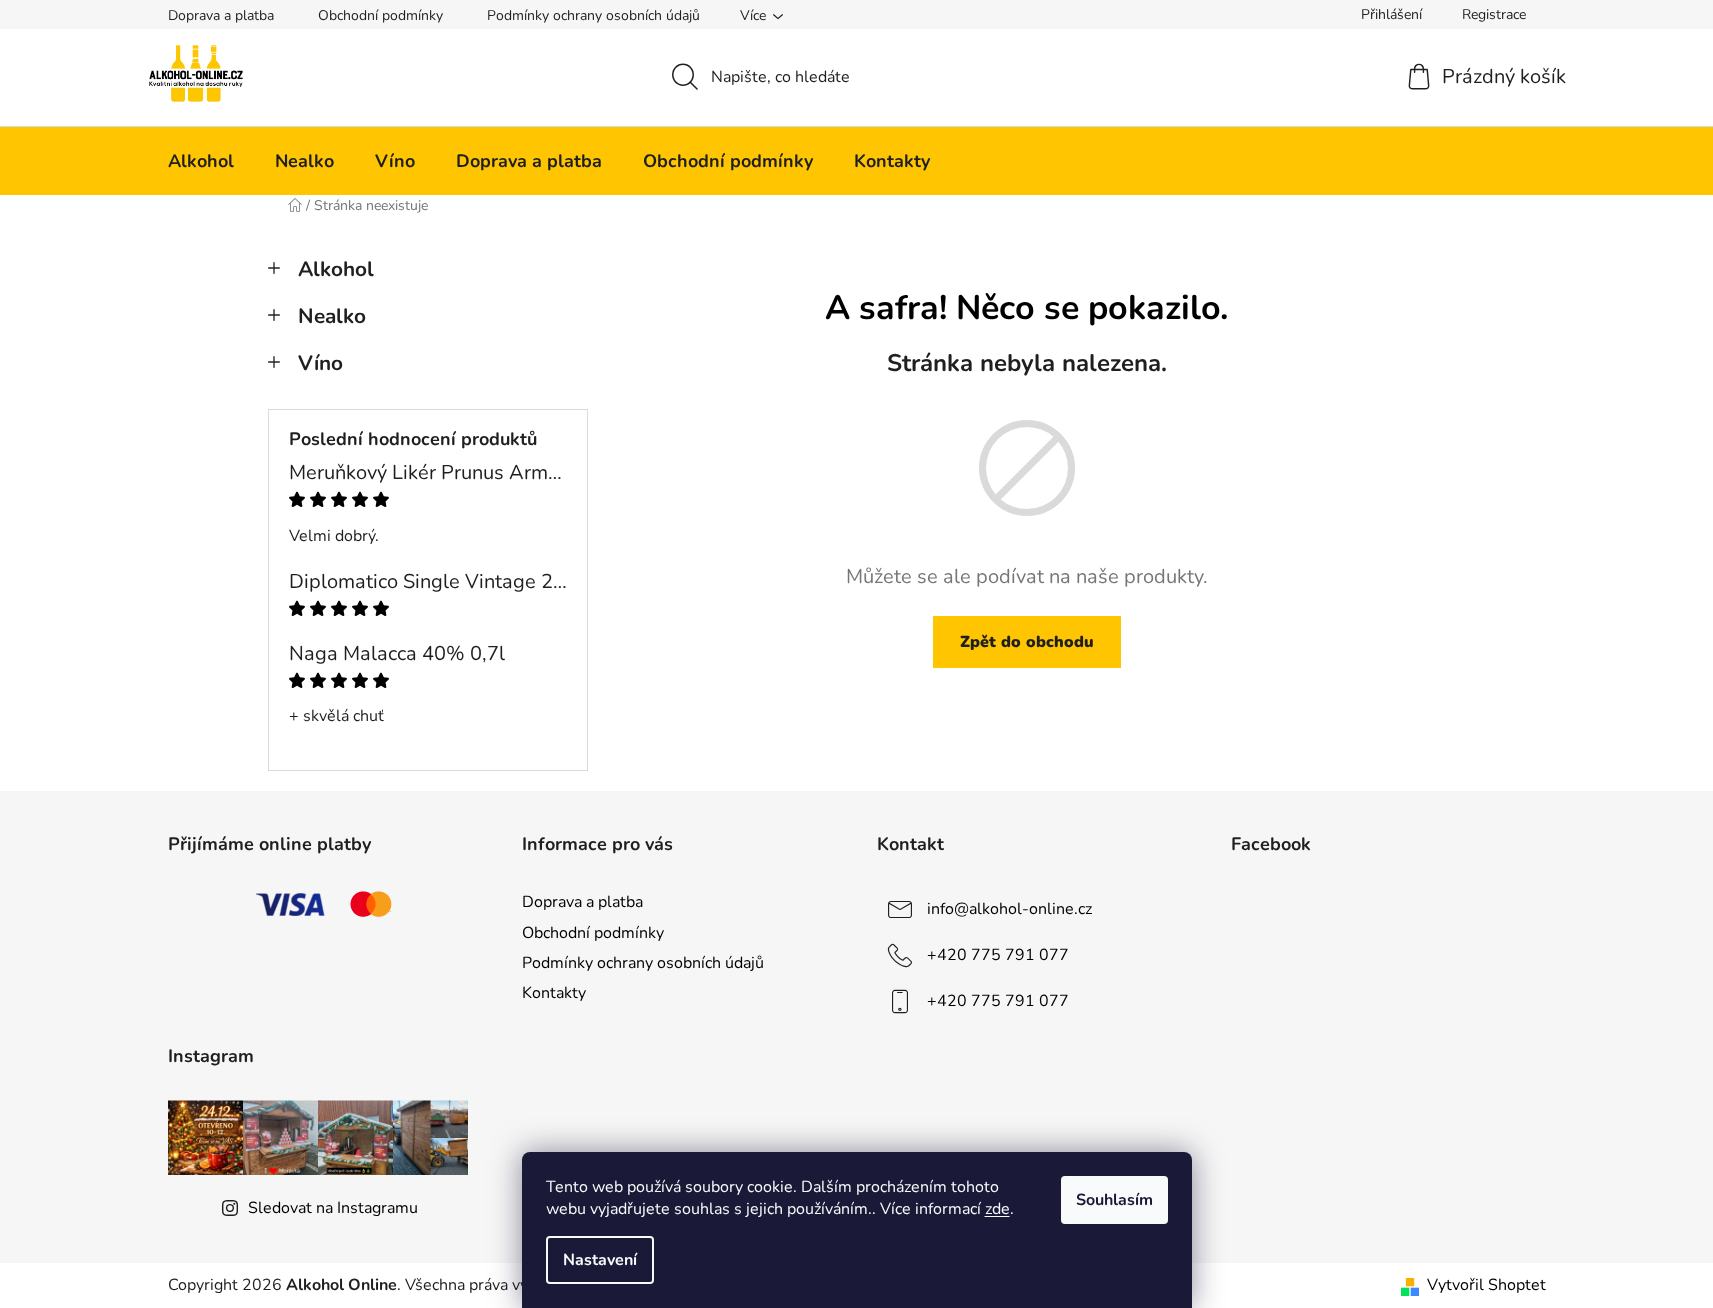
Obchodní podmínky (380, 15)
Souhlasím (1114, 1200)
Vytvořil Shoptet (1486, 1285)
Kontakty (554, 993)
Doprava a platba (221, 15)
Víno (320, 363)
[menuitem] (201, 161)
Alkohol (336, 269)
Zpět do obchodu (1027, 642)
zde (997, 1209)
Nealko (332, 316)
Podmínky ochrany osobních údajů (593, 15)
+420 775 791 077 (998, 955)
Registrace (1494, 14)
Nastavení (600, 1260)
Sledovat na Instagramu (333, 1208)
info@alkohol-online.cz (1009, 909)
